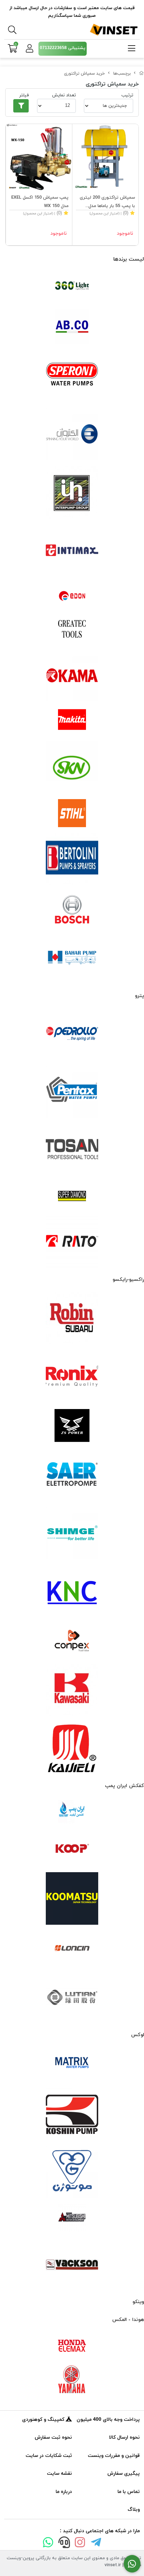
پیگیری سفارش (124, 2474)
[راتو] (72, 1242)
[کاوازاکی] (72, 1690)
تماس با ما (129, 2492)
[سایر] (72, 1475)
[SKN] (72, 767)
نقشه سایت (59, 2474)
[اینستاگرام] (80, 2544)
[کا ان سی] (72, 1591)
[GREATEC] (72, 630)
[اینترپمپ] (72, 492)
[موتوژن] (72, 2172)
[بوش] (72, 908)
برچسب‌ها (122, 74)
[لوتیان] (72, 1997)
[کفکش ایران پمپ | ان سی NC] (72, 1812)
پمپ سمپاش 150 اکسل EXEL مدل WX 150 (40, 202)
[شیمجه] (72, 1533)
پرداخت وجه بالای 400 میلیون (108, 2420)
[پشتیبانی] (64, 2544)
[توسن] (72, 1150)
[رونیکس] (72, 1376)
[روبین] (72, 1318)
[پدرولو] (72, 1034)
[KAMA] (72, 675)
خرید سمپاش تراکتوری (84, 74)
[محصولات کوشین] (72, 2114)
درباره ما (64, 2492)
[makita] (72, 721)
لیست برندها (129, 259)
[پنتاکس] (72, 1092)
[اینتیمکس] (72, 550)
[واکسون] (72, 2264)
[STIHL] (72, 813)
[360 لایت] (72, 286)
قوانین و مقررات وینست (114, 2456)
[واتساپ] (48, 2544)
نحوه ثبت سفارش (53, 2437)
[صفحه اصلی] (142, 74)
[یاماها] (72, 2379)
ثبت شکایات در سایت (49, 2456)
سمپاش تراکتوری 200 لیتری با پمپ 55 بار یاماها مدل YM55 (107, 202)
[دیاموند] (72, 1196)
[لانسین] (72, 1948)
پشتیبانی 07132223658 (63, 48)
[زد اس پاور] (72, 1426)
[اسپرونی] (72, 376)
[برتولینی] (72, 859)
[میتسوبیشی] (72, 2218)
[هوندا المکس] (72, 2346)
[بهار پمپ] (72, 958)
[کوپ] (72, 1849)
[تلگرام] (96, 2544)
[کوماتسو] (72, 1898)
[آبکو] (72, 327)
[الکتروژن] (72, 434)
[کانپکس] (72, 1641)
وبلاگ (134, 2510)
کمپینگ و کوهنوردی (44, 2420)
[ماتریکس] (72, 2065)
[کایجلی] (72, 1748)
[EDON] (72, 596)
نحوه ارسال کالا (124, 2437)
